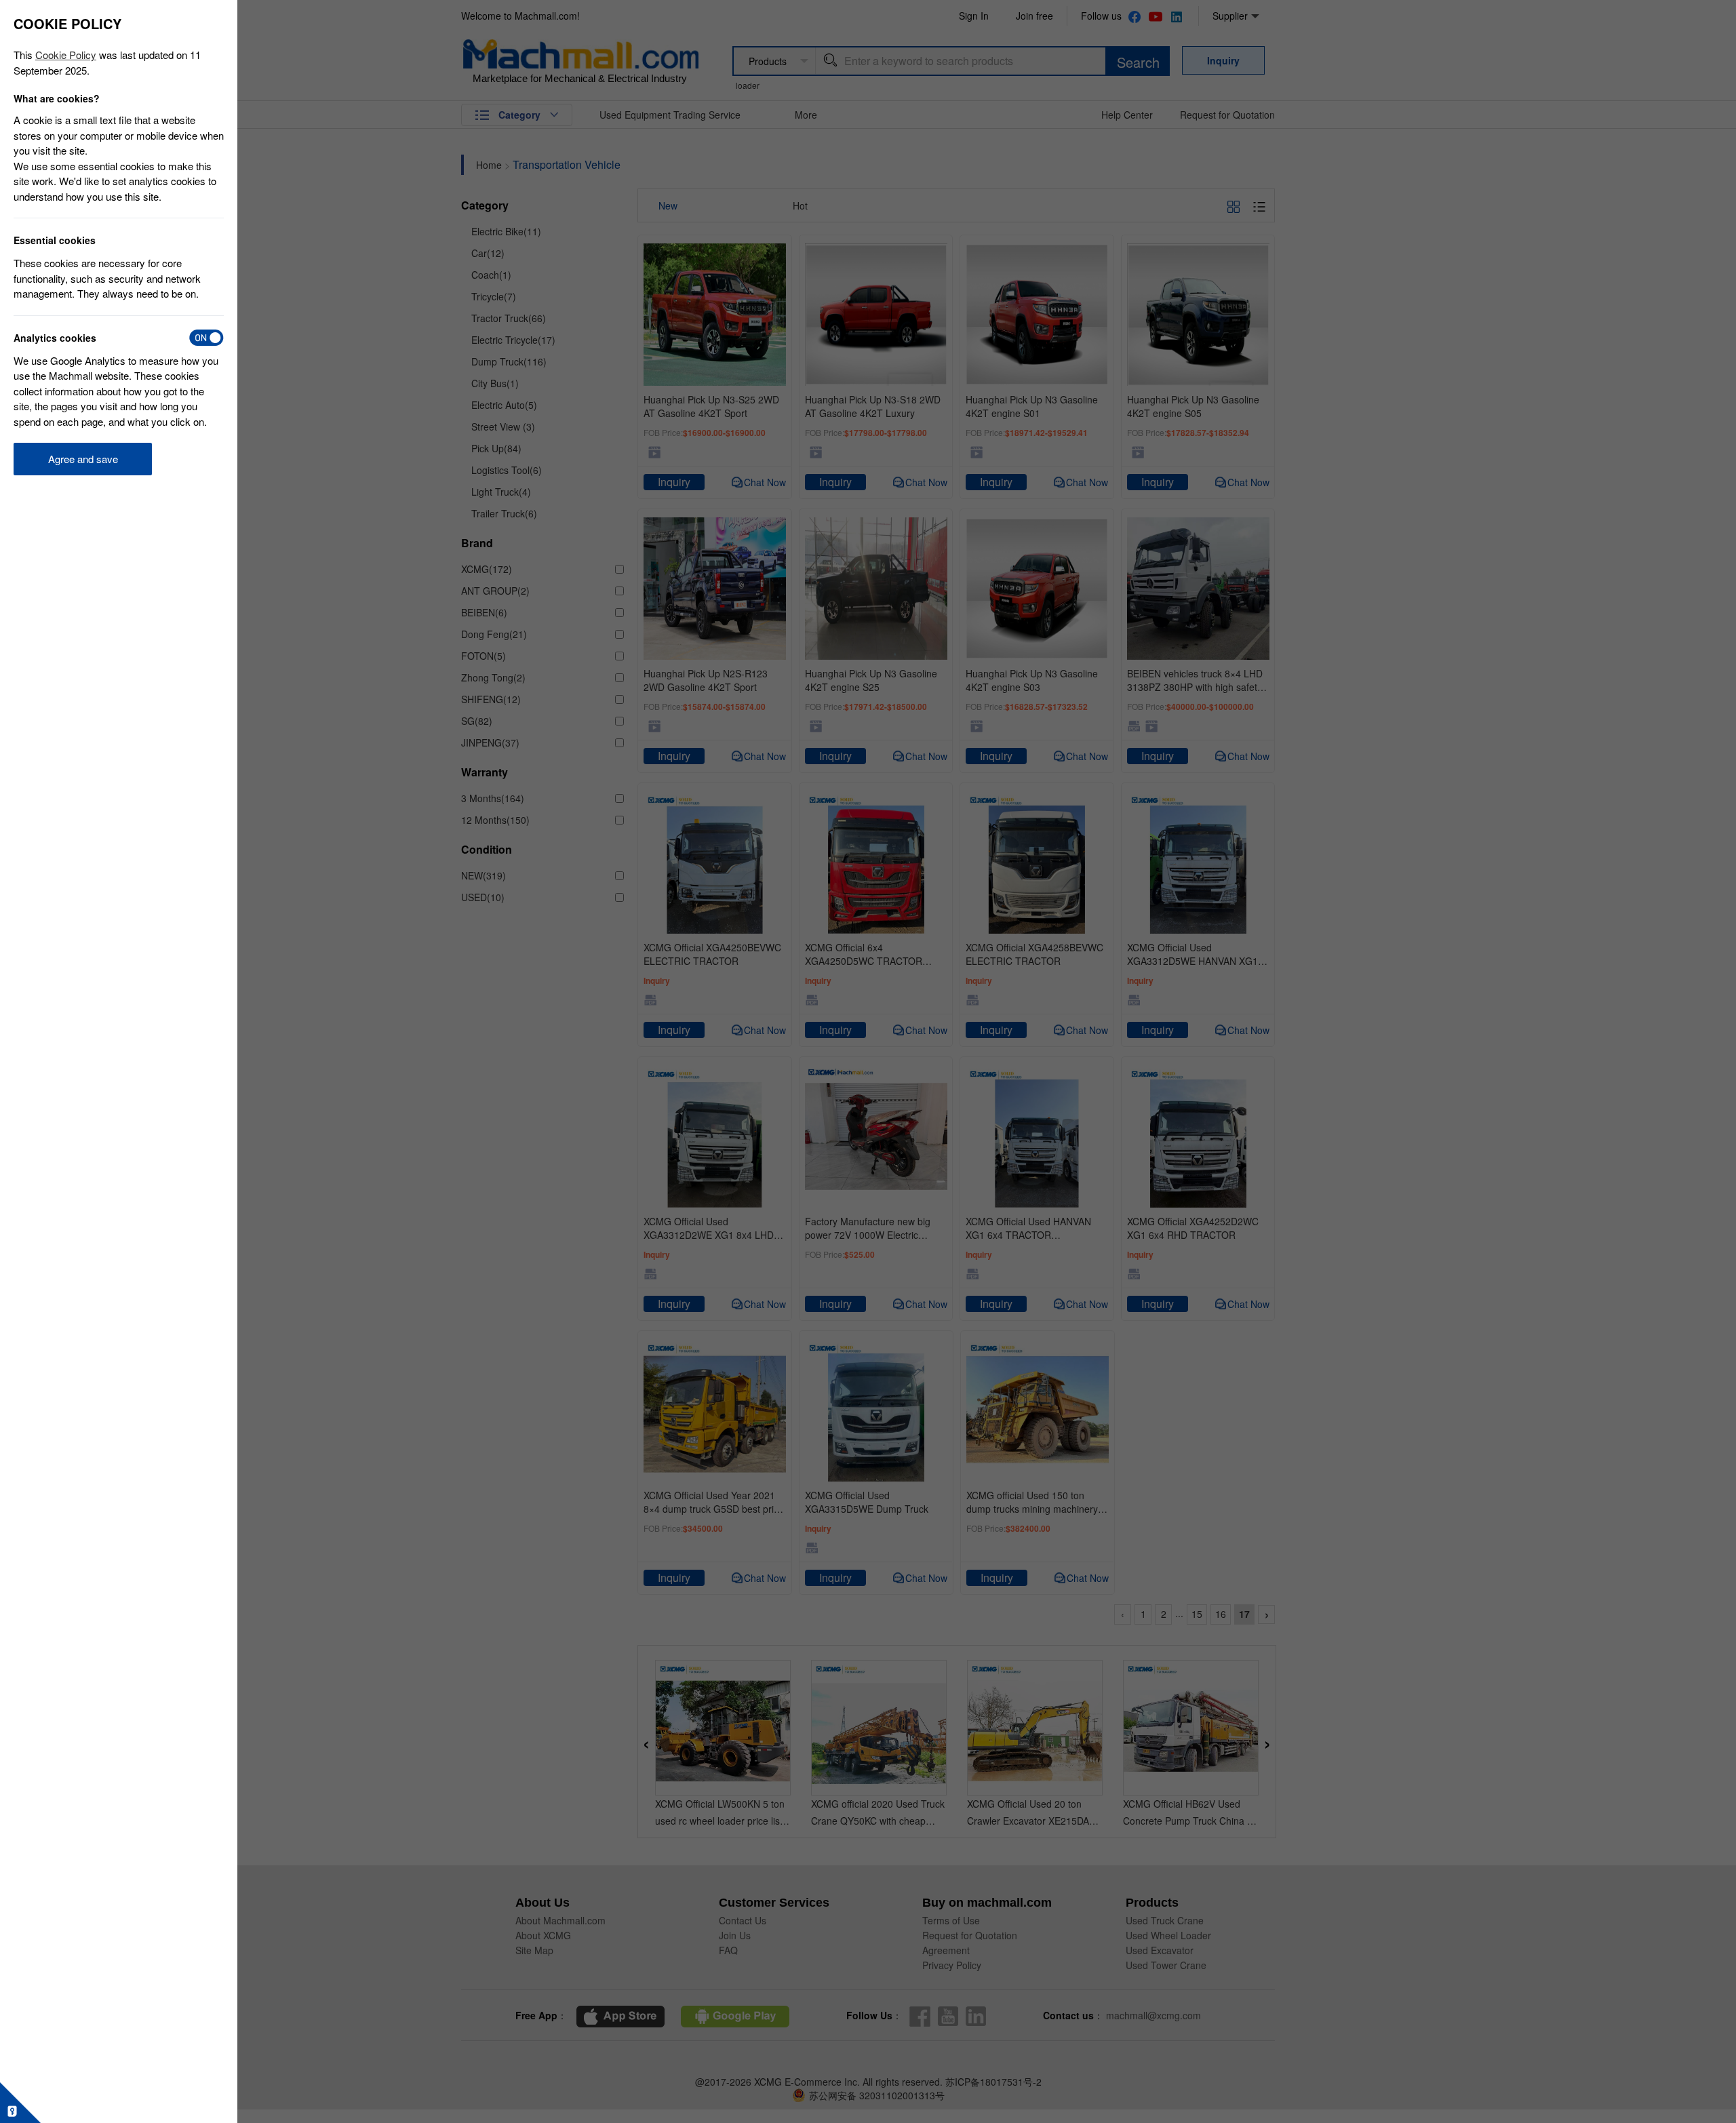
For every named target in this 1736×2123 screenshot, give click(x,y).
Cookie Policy (66, 55)
